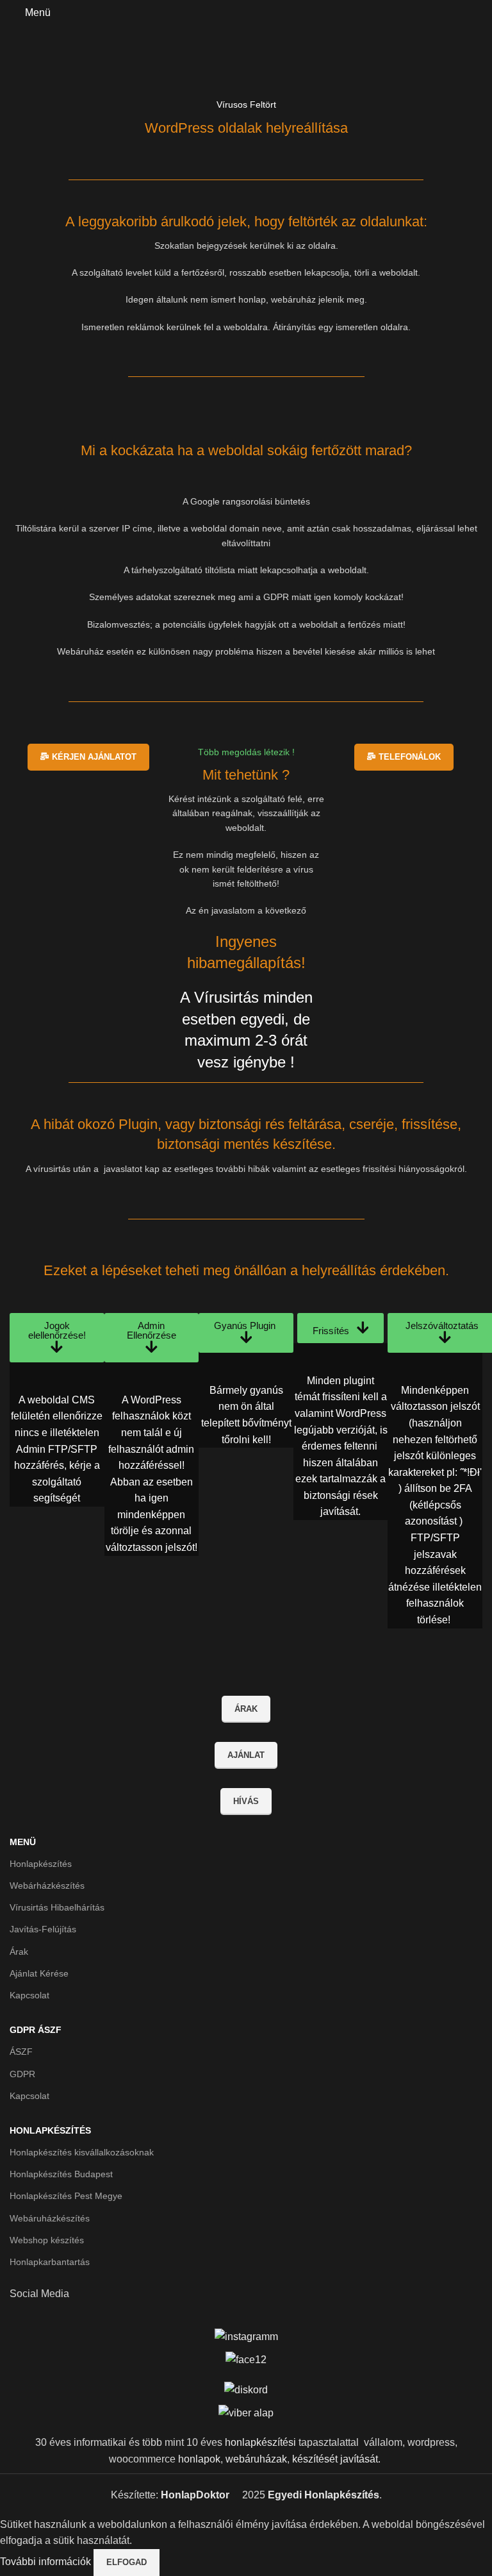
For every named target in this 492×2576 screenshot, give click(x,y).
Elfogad (127, 2562)
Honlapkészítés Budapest (61, 2174)
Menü (23, 1842)
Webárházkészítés (47, 1886)
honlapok (199, 2459)
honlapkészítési (260, 2442)
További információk (47, 2562)
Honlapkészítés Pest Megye (66, 2196)
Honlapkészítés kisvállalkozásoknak (82, 2152)
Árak (19, 1952)
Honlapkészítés (41, 1864)
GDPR (22, 2074)
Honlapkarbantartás (50, 2262)
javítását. (360, 2459)
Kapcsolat (29, 1995)
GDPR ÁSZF (36, 2030)
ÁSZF (21, 2052)
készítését (315, 2459)
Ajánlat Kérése (39, 1973)
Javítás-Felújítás (43, 1929)
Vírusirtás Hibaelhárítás (57, 1907)
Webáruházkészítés (50, 2218)
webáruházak (256, 2459)
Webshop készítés (47, 2240)
